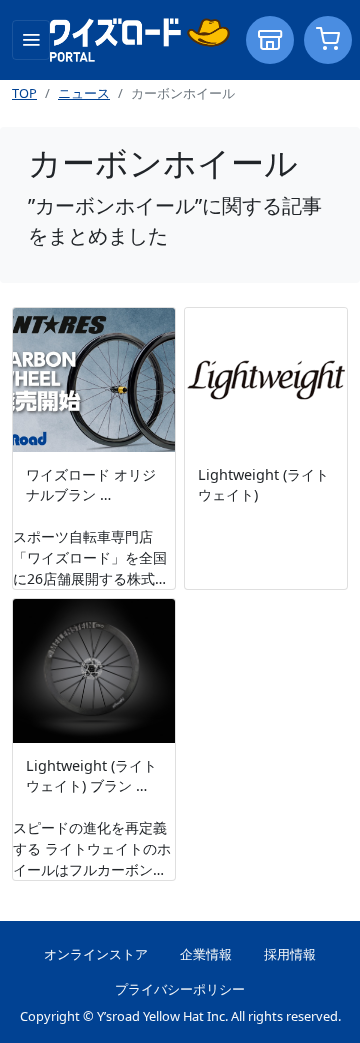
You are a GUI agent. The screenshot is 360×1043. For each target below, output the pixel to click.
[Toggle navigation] (31, 40)
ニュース (84, 93)
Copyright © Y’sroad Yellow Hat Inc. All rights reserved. (180, 1016)
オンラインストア (96, 954)
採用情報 (290, 954)
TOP (24, 93)
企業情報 (206, 954)
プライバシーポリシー (180, 989)
